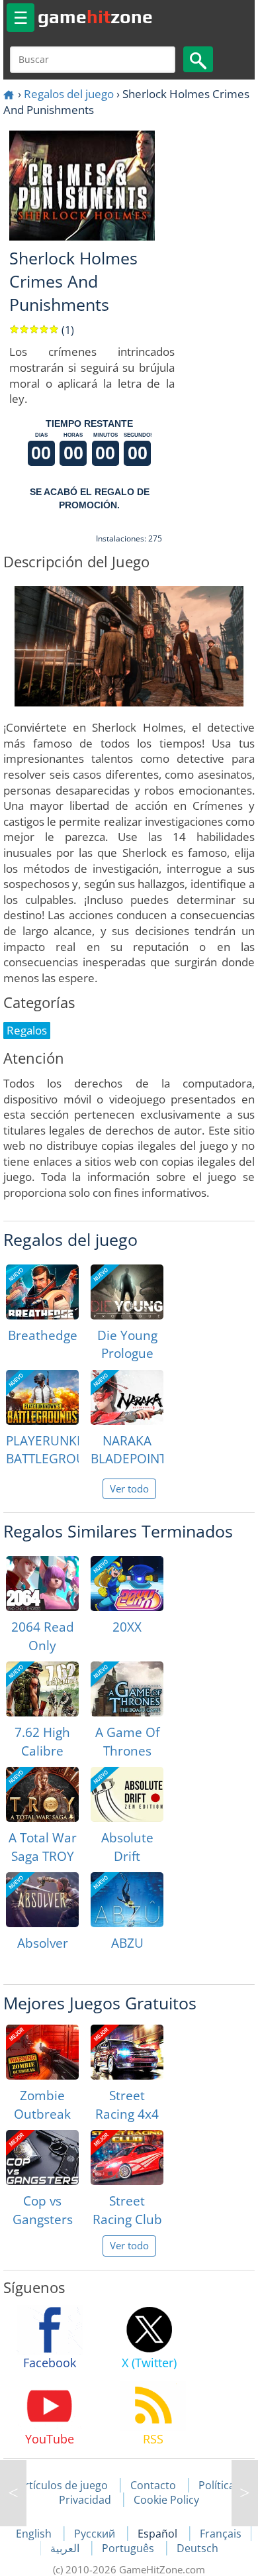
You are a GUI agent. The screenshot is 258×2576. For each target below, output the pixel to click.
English (35, 2534)
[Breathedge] (42, 1292)
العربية (66, 2548)
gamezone (95, 17)
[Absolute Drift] (127, 1794)
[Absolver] (42, 1900)
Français (221, 2534)
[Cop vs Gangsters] (42, 2157)
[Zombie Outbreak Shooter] (42, 2052)
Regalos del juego (69, 94)
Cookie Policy (166, 2500)
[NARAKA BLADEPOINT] (127, 1397)
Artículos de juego (63, 2485)
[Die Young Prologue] (127, 1292)
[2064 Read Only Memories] (42, 1584)
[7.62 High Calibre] (42, 1689)
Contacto (153, 2485)
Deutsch (197, 2548)
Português (129, 2548)
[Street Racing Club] (127, 2157)
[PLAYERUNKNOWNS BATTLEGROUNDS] (42, 1397)
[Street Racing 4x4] (127, 2052)
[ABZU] (127, 1900)
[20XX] (127, 1584)
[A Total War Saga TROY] (42, 1794)
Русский (96, 2534)
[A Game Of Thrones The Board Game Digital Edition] (127, 1689)
